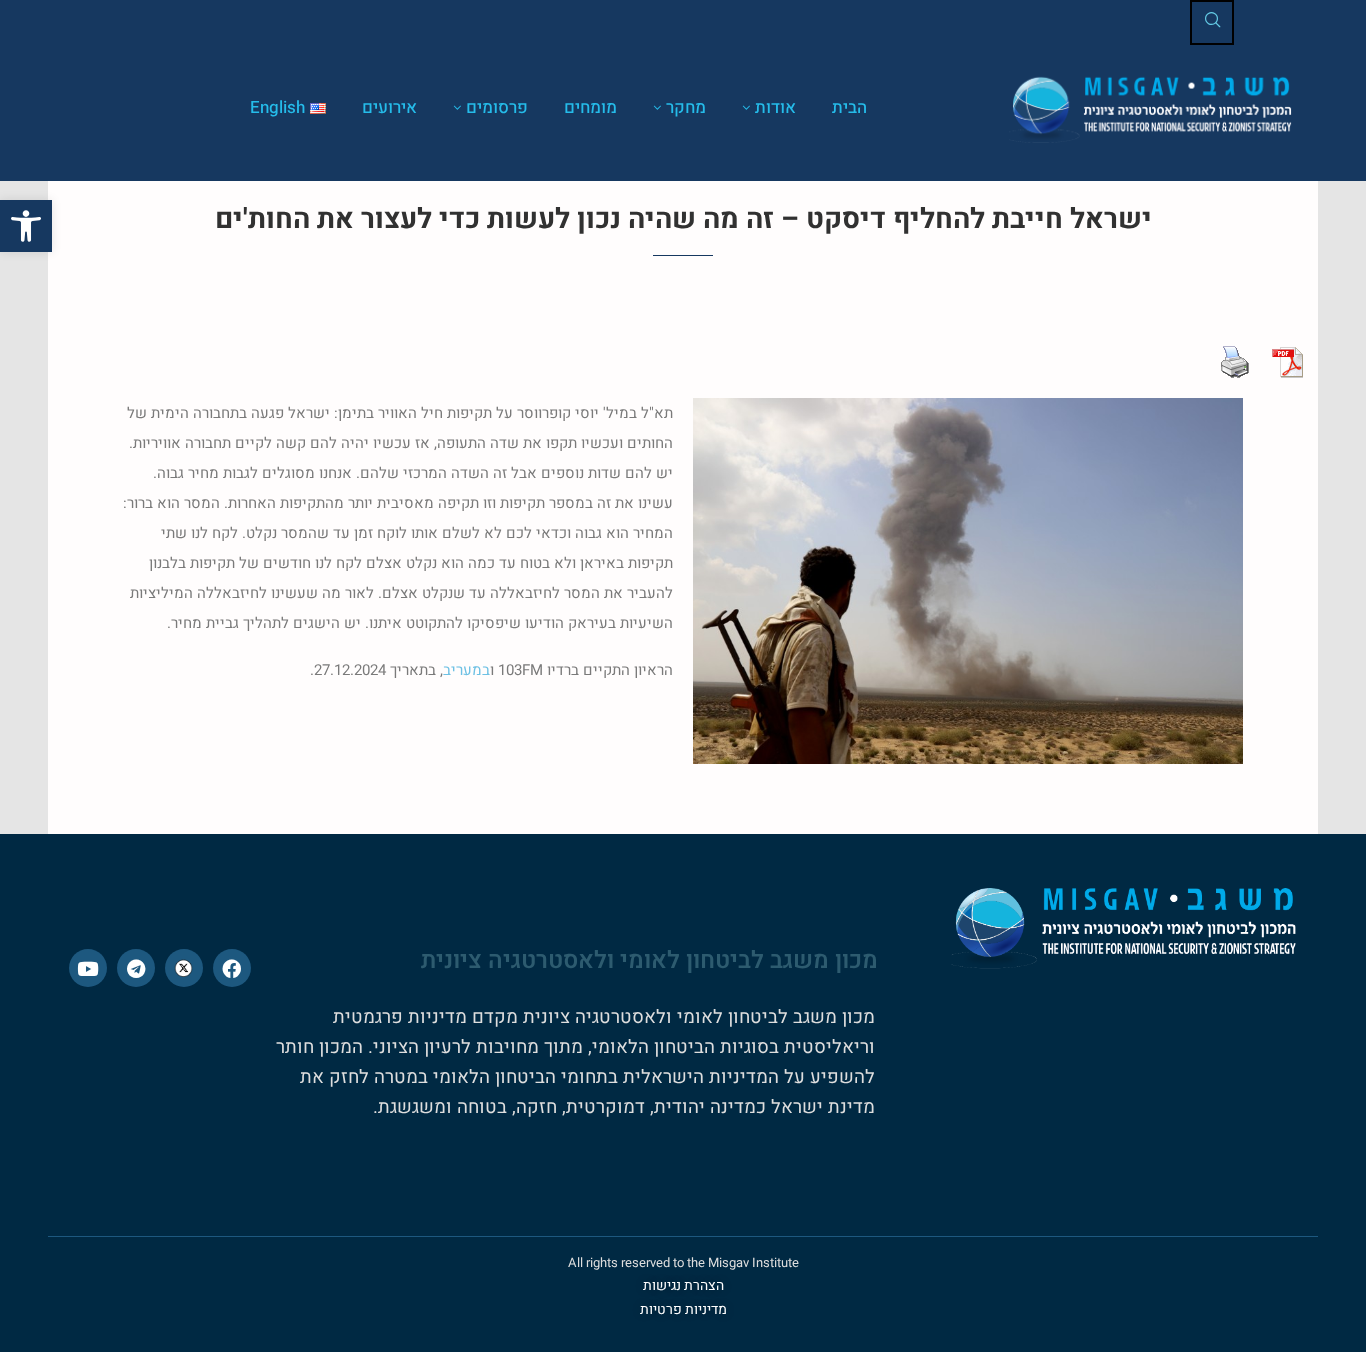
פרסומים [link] (497, 107)
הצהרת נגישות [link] (683, 1285)
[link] (26, 226)
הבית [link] (849, 107)
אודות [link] (775, 107)
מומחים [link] (590, 107)
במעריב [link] (466, 670)
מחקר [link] (686, 107)
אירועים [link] (389, 107)
